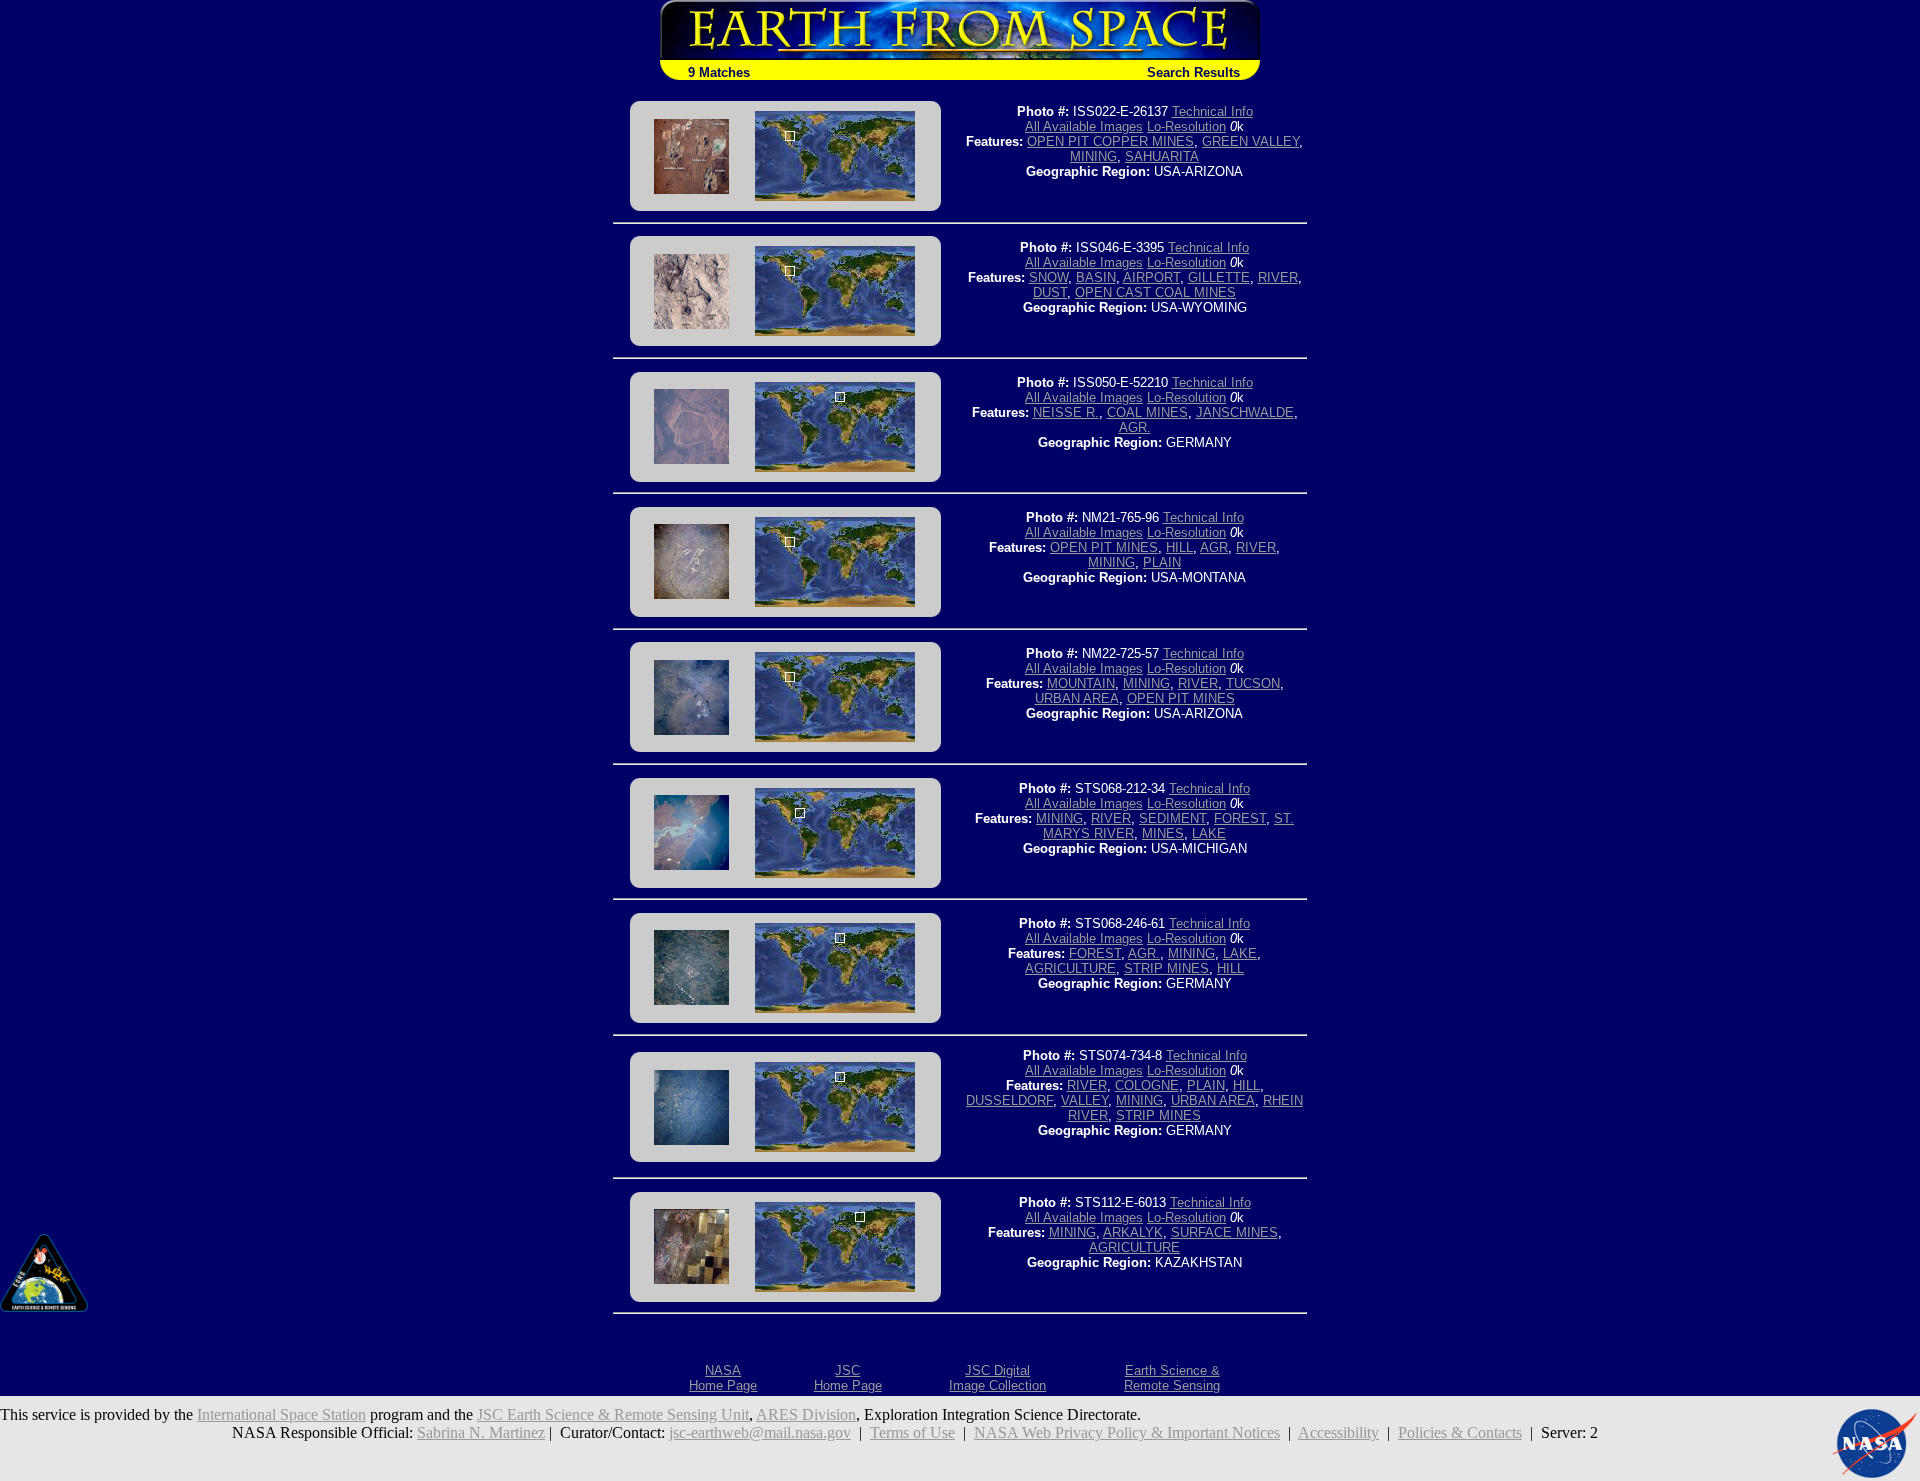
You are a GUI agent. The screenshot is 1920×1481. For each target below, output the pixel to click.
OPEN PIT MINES (1104, 547)
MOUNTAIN (1081, 683)
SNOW (1048, 277)
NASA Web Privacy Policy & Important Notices (1127, 1432)
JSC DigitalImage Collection (997, 1378)
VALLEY (1084, 1100)
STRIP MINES (1166, 968)
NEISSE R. (1066, 412)
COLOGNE (1147, 1085)
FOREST (1240, 818)
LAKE (1209, 833)
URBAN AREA (1077, 698)
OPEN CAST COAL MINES (1155, 292)
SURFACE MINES (1224, 1232)
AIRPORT (1151, 277)
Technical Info (1212, 111)
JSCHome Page (848, 1378)
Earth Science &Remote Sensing (1172, 1378)
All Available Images (1084, 126)
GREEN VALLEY (1250, 141)
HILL (1179, 547)
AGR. (1135, 427)
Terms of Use (912, 1432)
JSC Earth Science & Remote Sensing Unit (613, 1414)
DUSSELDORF (1009, 1100)
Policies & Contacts (1460, 1432)
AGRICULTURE (1070, 968)
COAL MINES (1147, 412)
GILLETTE (1219, 277)
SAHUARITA (1162, 156)
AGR (1214, 547)
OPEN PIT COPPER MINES (1110, 141)
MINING (1093, 156)
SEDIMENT (1172, 818)
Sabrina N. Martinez (481, 1432)
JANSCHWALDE (1245, 412)
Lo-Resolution (1186, 126)
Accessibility (1338, 1432)
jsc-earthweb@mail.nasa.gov (760, 1432)
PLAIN (1162, 562)
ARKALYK (1133, 1232)
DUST (1050, 292)
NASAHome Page (723, 1378)
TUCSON (1253, 683)
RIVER (1278, 277)
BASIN (1096, 277)
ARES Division (806, 1414)
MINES (1163, 833)
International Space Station (281, 1414)
